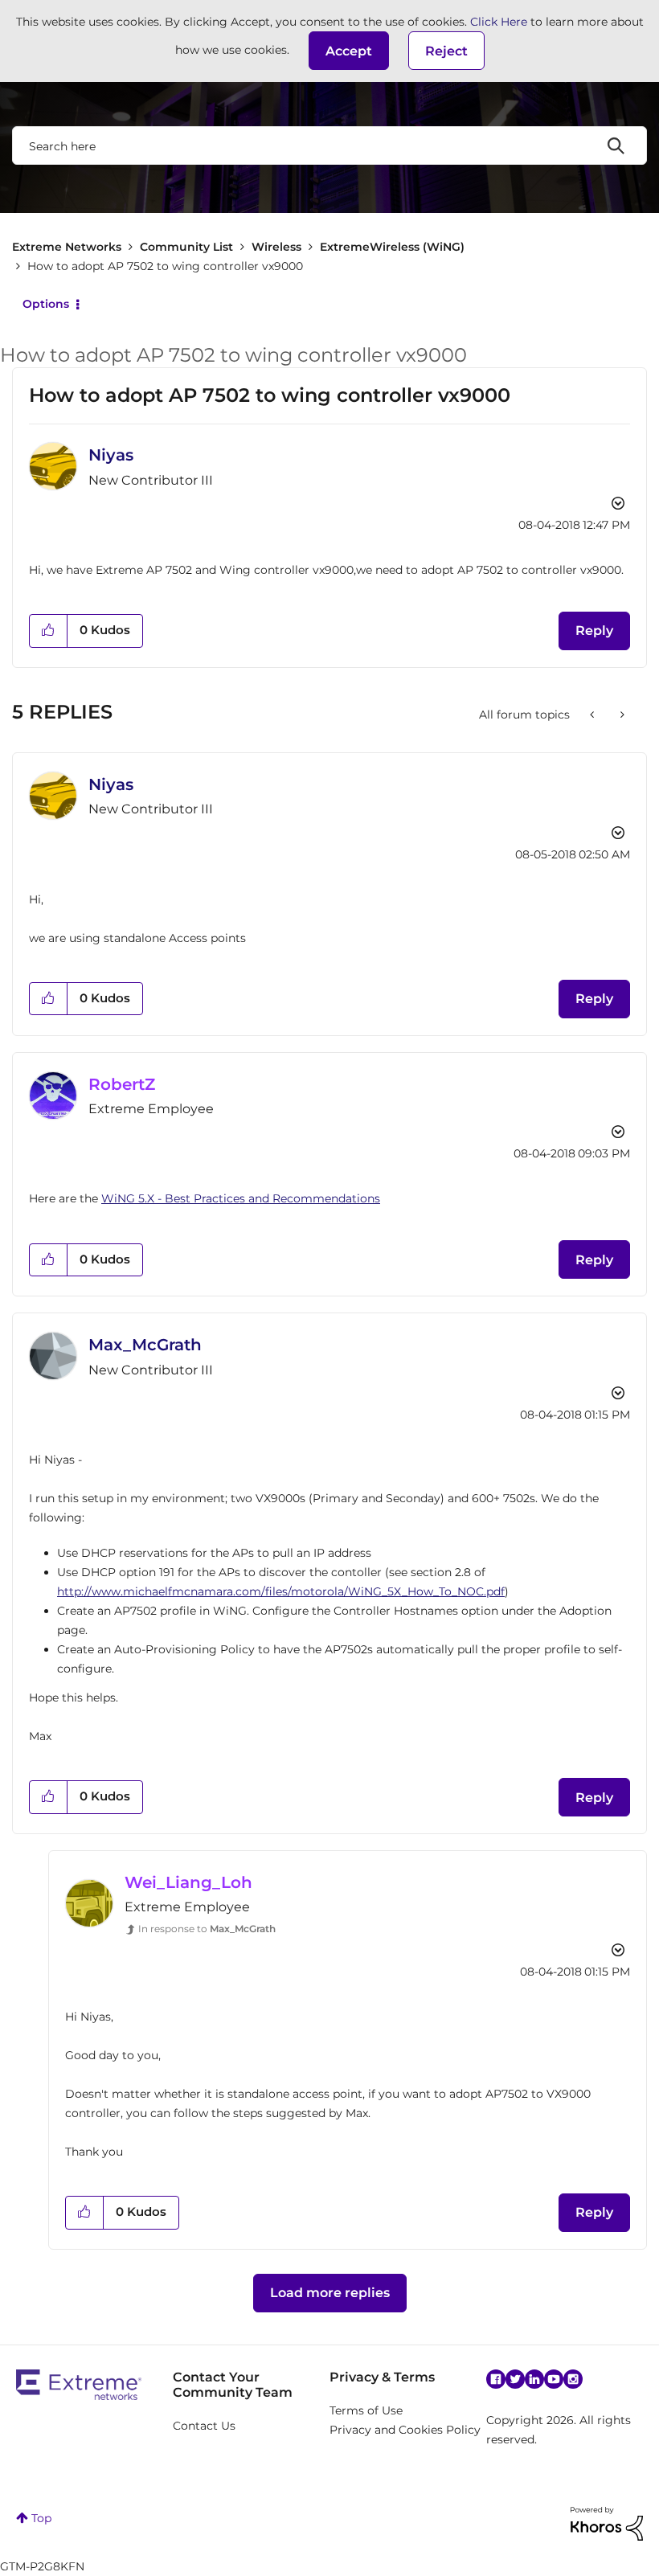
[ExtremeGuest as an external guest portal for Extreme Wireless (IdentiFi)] (594, 715)
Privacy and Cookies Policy (405, 2430)
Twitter (515, 2379)
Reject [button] (446, 51)
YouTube (554, 2379)
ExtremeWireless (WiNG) (392, 247)
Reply (594, 631)
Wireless (276, 247)
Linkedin (534, 2379)
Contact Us (204, 2426)
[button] (349, 51)
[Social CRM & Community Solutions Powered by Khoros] (607, 2523)
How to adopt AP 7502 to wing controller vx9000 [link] (165, 266)
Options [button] (46, 304)
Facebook (496, 2379)
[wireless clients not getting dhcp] (621, 715)
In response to (207, 1929)
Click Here (499, 22)
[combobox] (329, 145)
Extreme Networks (67, 247)
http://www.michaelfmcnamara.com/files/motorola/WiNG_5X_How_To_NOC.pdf (281, 1591)
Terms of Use (366, 2410)
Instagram (573, 2379)
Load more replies (330, 2293)
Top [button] (41, 2518)
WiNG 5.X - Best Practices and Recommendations (241, 1198)
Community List (186, 247)
